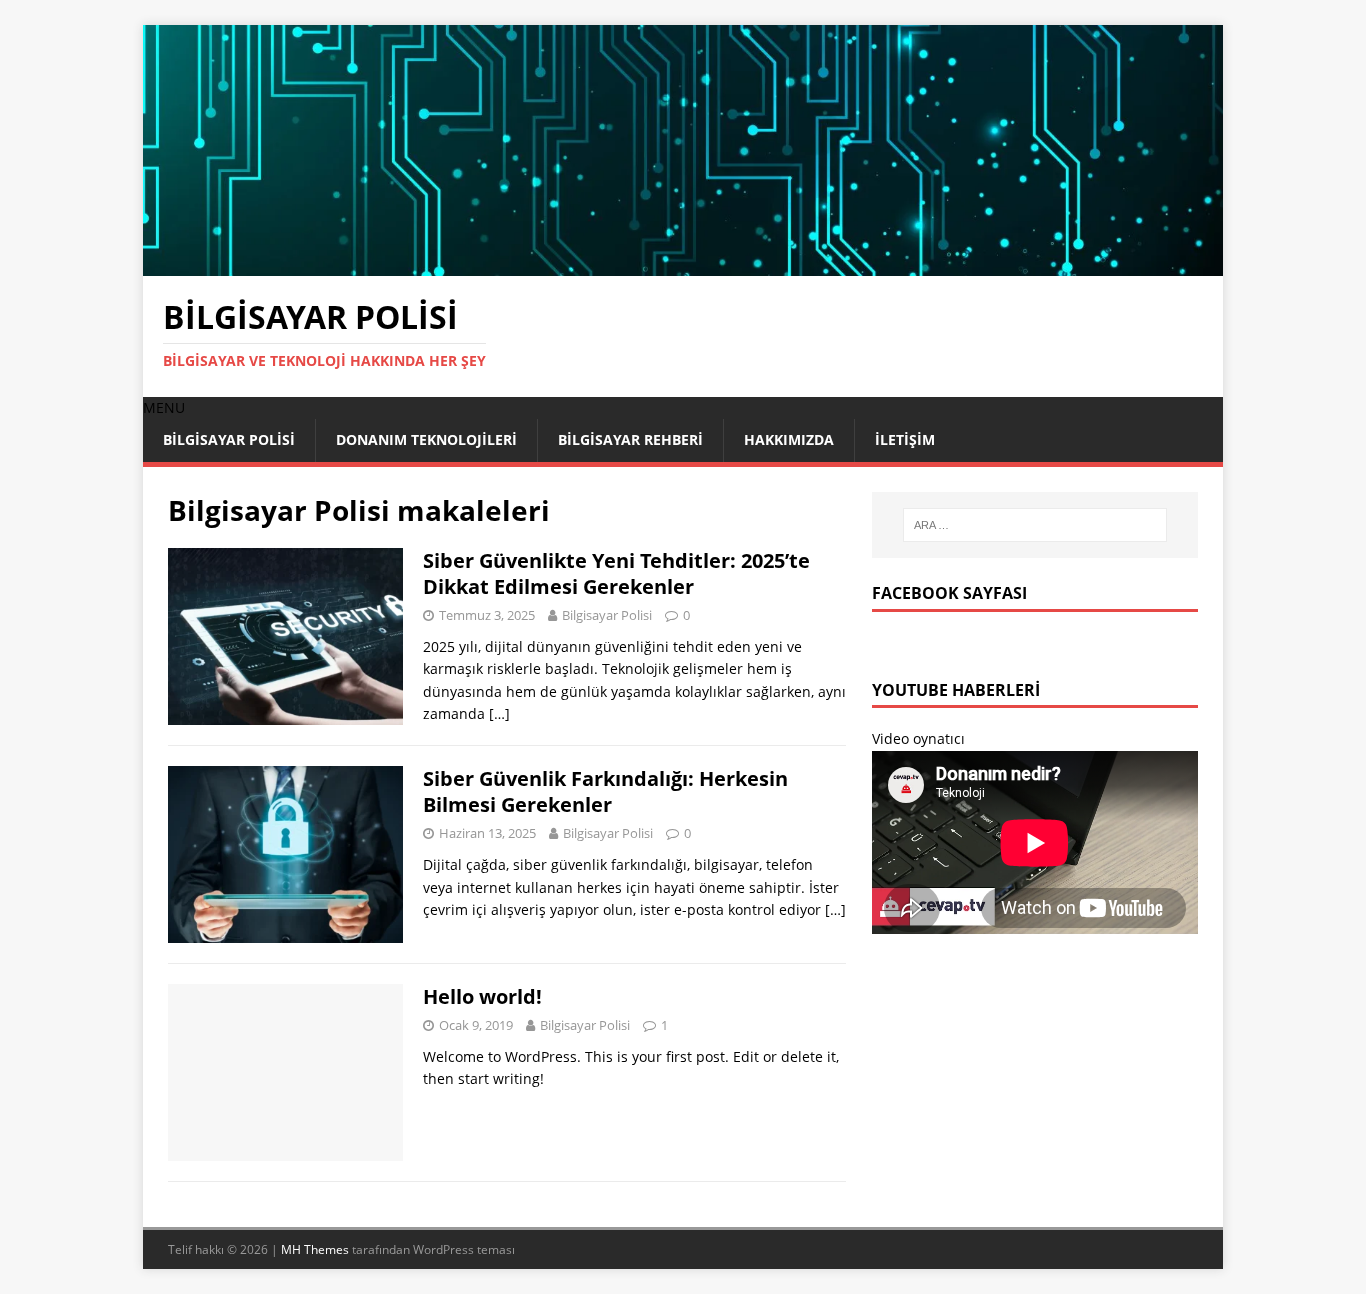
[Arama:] (1035, 525)
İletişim (905, 439)
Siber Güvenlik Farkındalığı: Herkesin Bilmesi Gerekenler (605, 791)
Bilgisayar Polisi (229, 439)
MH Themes (315, 1249)
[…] (499, 713)
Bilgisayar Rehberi (630, 439)
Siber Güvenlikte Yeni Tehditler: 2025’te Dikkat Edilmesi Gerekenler (616, 573)
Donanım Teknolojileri (426, 439)
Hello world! (482, 996)
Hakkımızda (789, 439)
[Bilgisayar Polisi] (683, 263)
